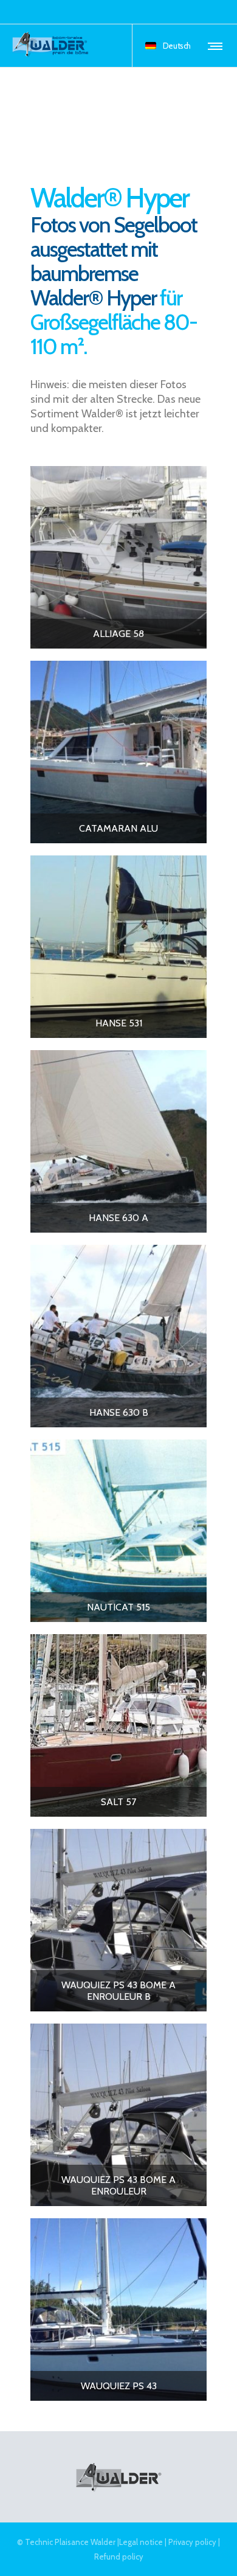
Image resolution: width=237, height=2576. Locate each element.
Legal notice (141, 2542)
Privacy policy (192, 2542)
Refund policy (119, 2557)
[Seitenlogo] (51, 46)
